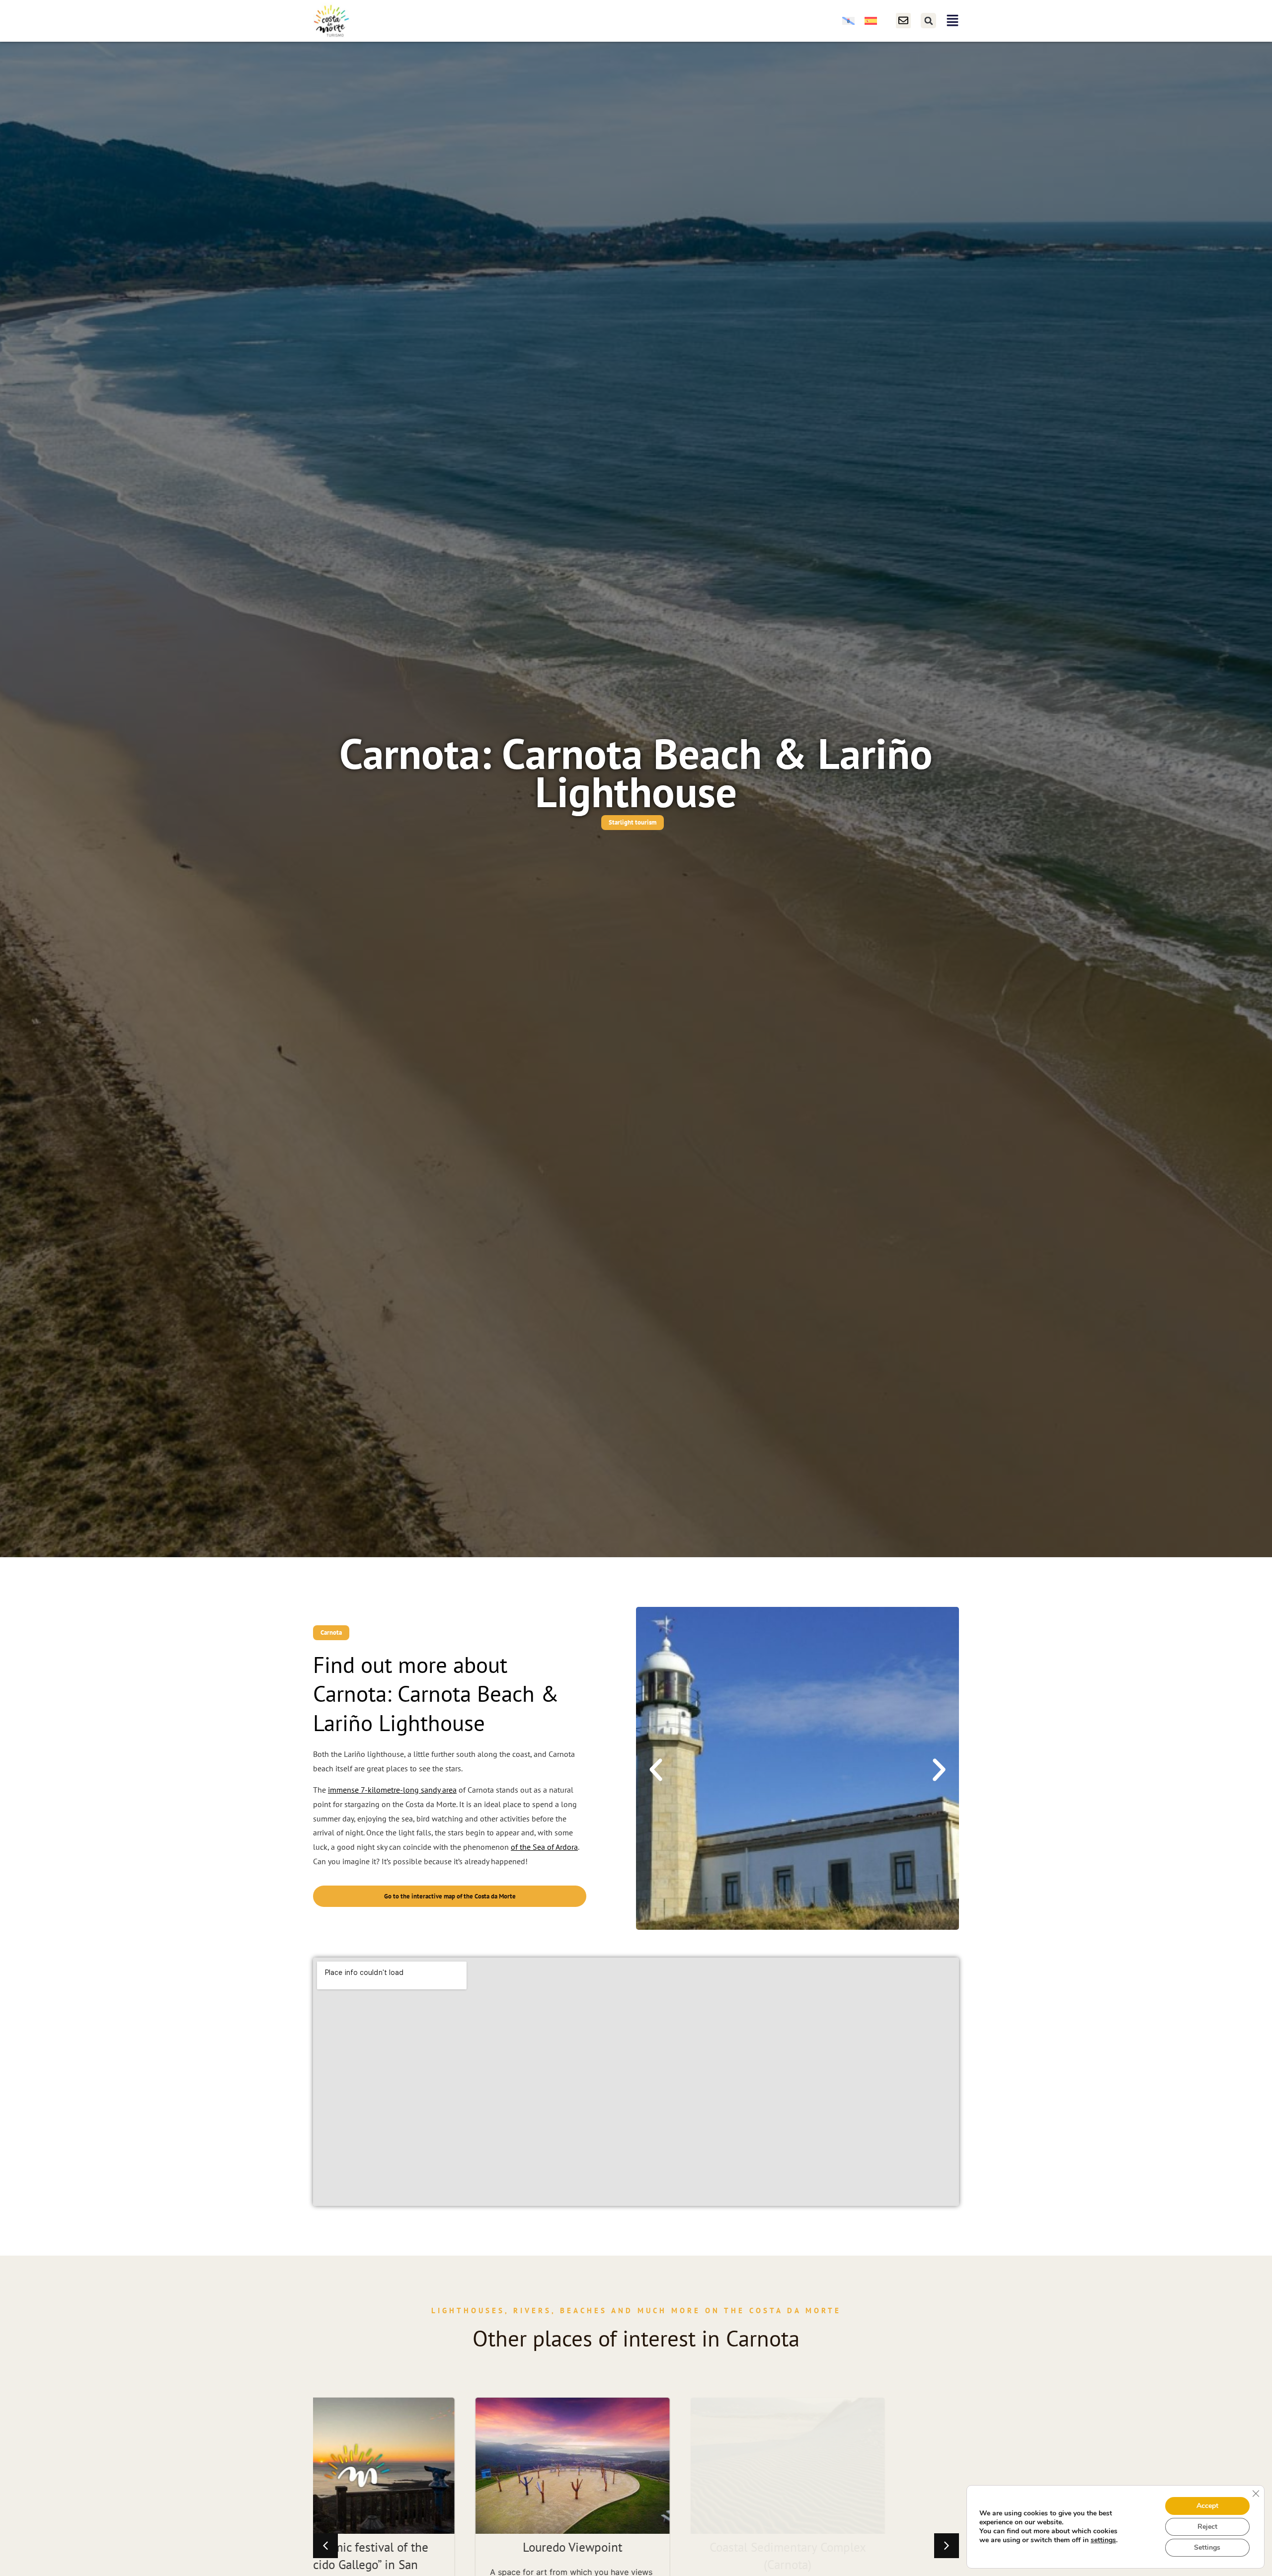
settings (1103, 2540)
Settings (1207, 2547)
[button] (928, 21)
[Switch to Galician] (848, 21)
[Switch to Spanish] (871, 21)
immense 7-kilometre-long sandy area (392, 1790)
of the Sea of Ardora (544, 1847)
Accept (1207, 2506)
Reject (1207, 2527)
